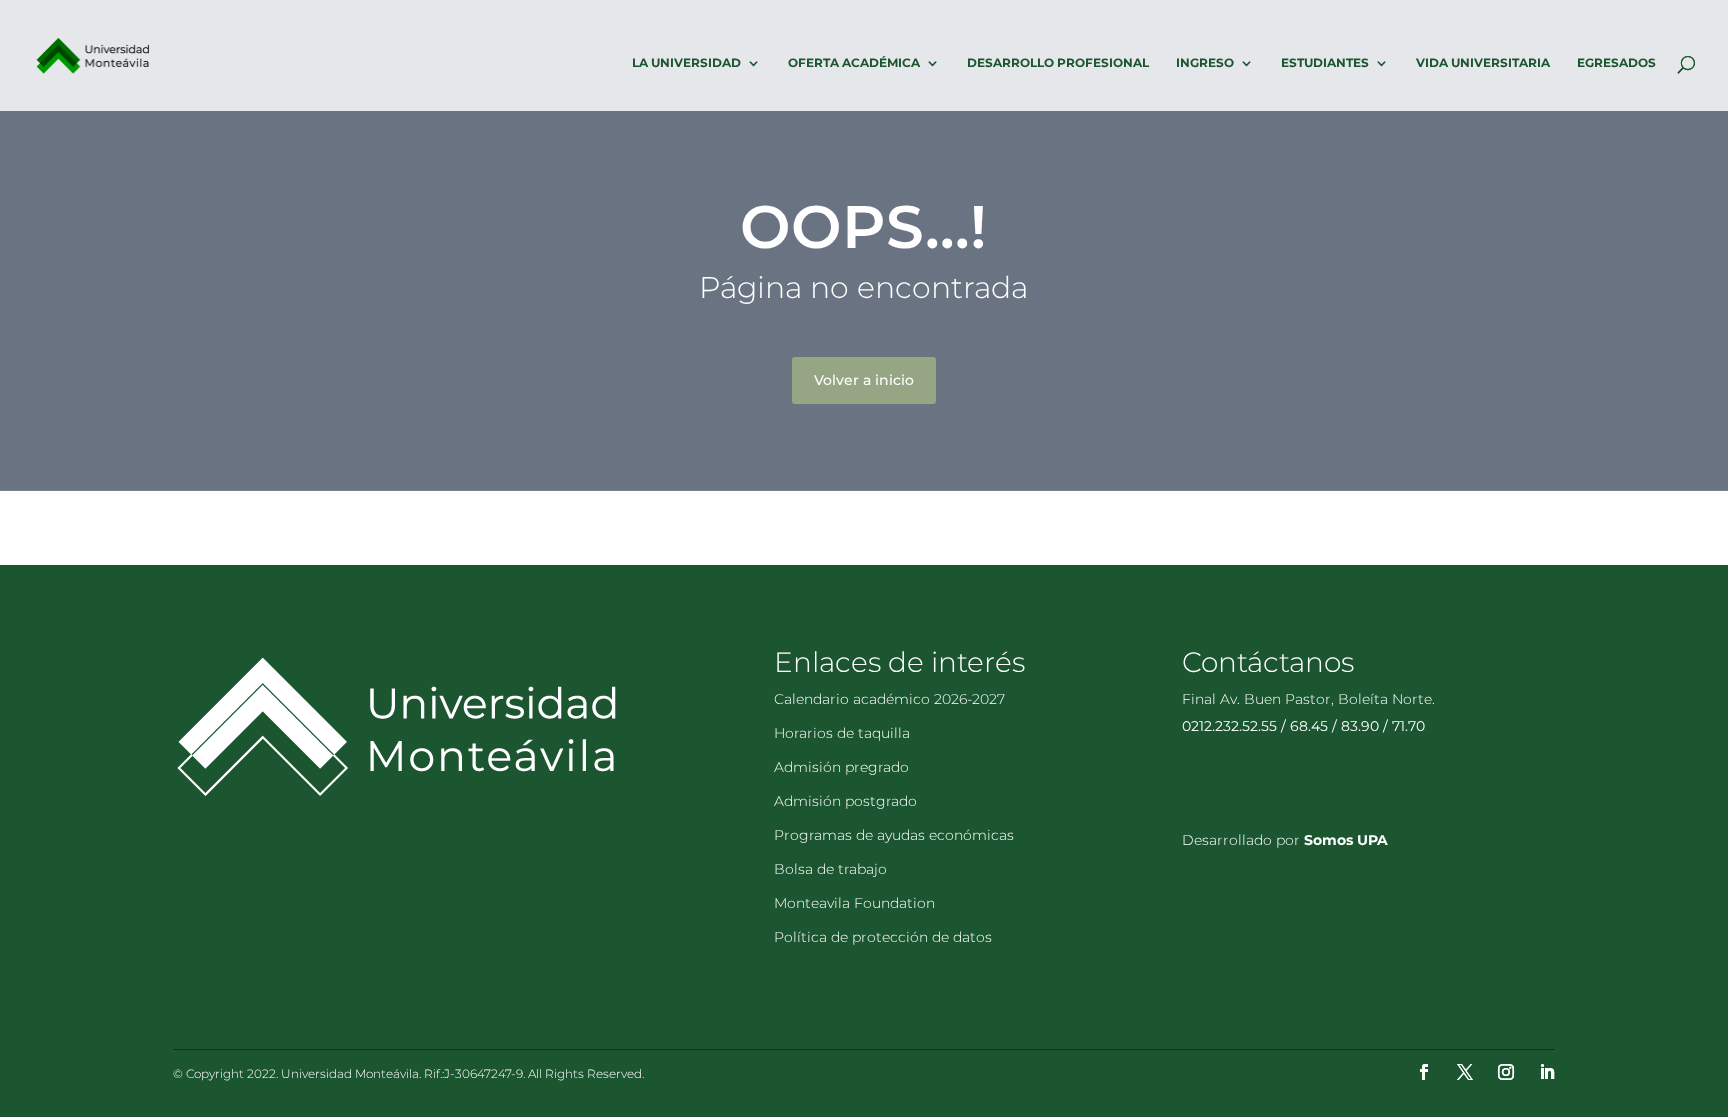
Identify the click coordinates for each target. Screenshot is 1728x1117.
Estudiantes (1325, 63)
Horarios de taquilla (842, 733)
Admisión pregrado (841, 767)
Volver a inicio (864, 380)
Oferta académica (854, 63)
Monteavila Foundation (854, 903)
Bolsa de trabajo (830, 869)
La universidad (686, 63)
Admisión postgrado (845, 801)
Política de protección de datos (883, 937)
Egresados (1616, 63)
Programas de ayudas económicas (894, 835)
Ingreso (1205, 63)
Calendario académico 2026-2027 (889, 699)
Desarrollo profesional (1058, 63)
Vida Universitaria (1483, 63)
